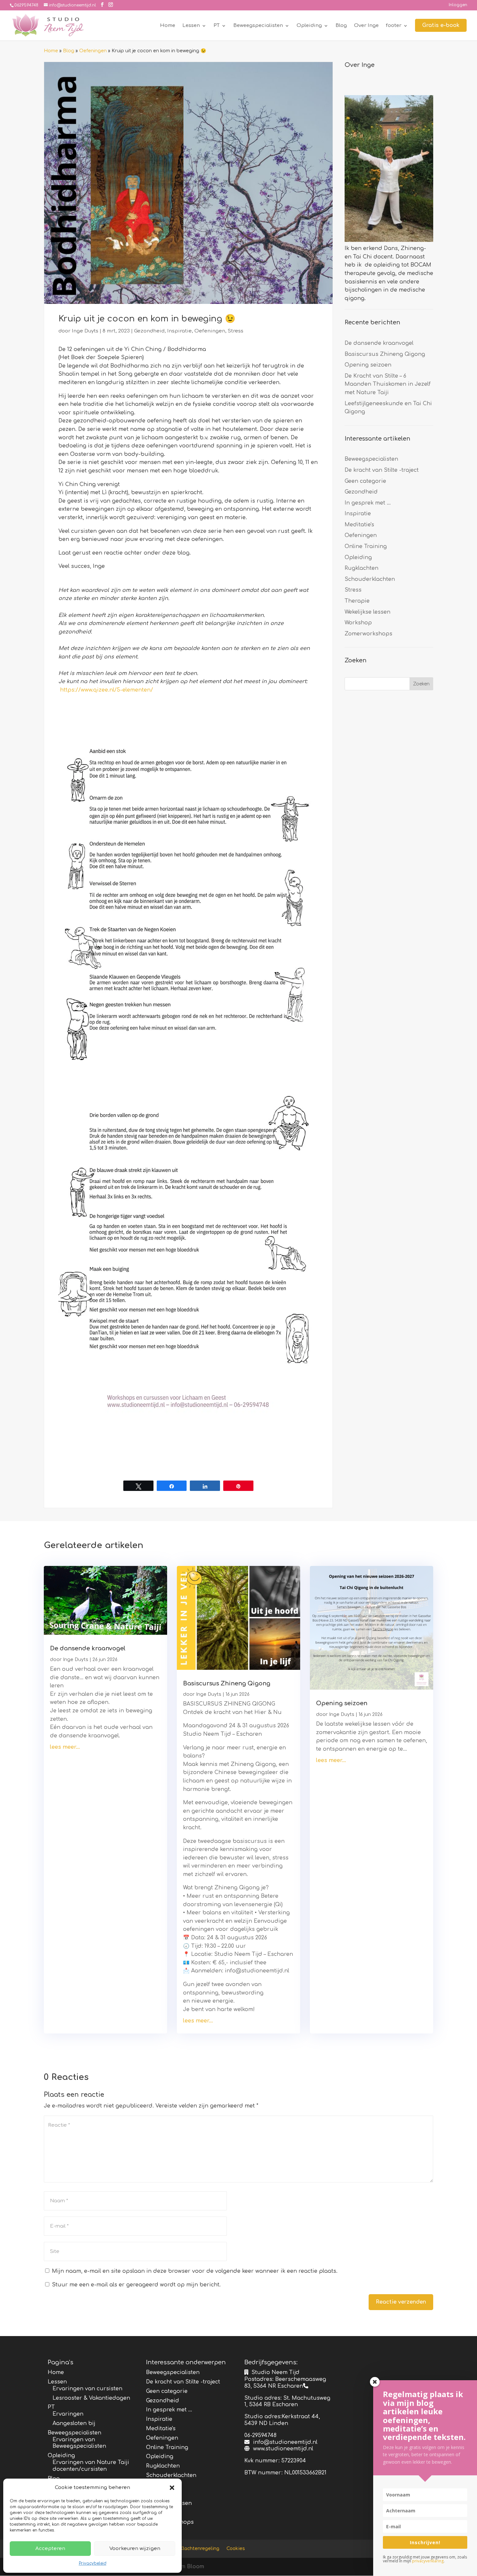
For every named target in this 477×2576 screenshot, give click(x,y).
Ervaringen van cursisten (87, 2389)
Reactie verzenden (401, 2302)
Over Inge (366, 26)
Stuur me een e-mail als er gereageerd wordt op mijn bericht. (136, 2285)
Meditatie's (359, 525)
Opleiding (309, 26)
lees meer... (65, 1747)
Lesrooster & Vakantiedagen (91, 2398)
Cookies (236, 2549)
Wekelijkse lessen (367, 612)
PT (217, 26)
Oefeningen (93, 51)
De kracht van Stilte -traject (382, 470)
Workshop (358, 623)
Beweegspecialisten (258, 26)
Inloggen (458, 5)
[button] (172, 2488)
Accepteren (50, 2549)
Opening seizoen (368, 365)
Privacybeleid (93, 2563)
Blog (341, 26)
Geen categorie (365, 481)
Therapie (357, 601)
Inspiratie (179, 331)
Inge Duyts (85, 331)
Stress (236, 331)
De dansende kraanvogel (379, 343)
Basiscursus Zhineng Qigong (385, 354)
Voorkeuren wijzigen (135, 2549)
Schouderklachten (370, 579)
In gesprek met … (368, 503)
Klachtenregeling (200, 2549)
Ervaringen (68, 2414)
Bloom (196, 2567)
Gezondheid (149, 331)
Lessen (191, 26)
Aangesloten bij (74, 2423)
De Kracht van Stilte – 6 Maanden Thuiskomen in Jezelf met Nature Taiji (388, 384)
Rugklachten (361, 568)
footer (394, 26)
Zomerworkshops (368, 634)
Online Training (366, 546)
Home (168, 26)
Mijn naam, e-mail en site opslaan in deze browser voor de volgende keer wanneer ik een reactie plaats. (195, 2271)
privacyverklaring (428, 2561)
